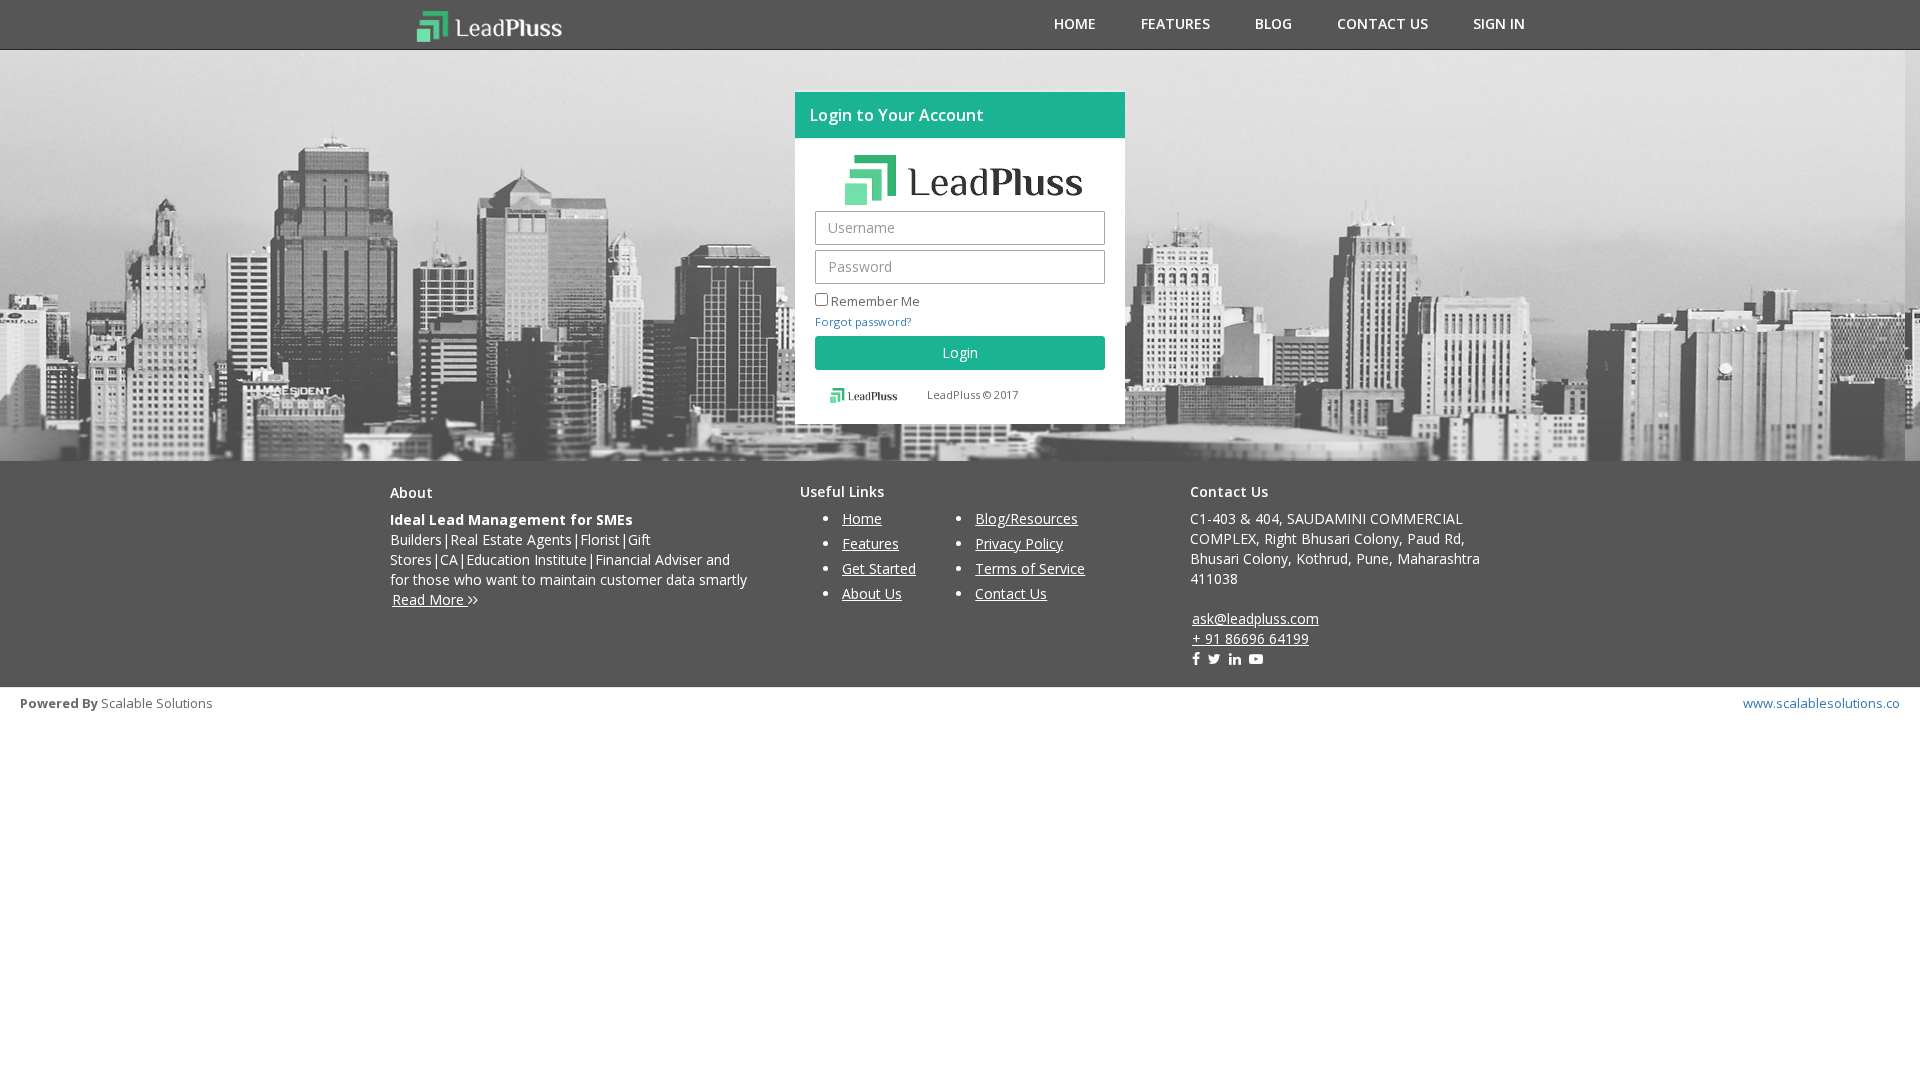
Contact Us (1382, 23)
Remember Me (875, 301)
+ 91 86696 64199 (1250, 638)
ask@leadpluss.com (1255, 618)
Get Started (879, 568)
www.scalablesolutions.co (1821, 703)
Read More (430, 599)
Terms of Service (1030, 568)
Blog (1273, 23)
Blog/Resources (1026, 518)
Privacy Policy (1019, 543)
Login (960, 352)
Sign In (1499, 23)
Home (1075, 23)
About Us (872, 593)
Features (1175, 23)
